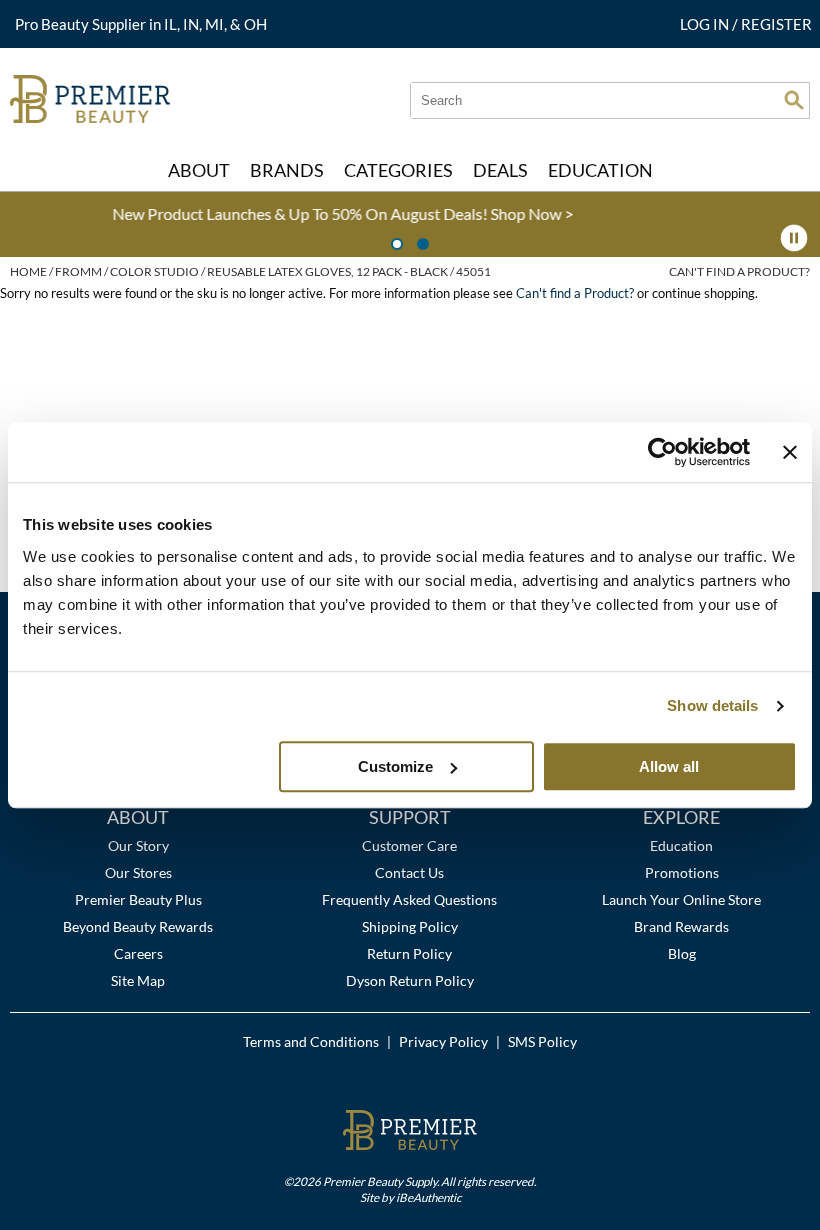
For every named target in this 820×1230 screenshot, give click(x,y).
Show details (712, 705)
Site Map (138, 980)
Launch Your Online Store (681, 899)
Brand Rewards (681, 926)
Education (681, 845)
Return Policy (409, 953)
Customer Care (409, 845)
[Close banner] (790, 452)
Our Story (138, 845)
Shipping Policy (410, 926)
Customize (395, 766)
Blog (682, 953)
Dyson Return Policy (410, 980)
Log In (706, 24)
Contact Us (409, 872)
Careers (138, 953)
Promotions (682, 872)
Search (794, 100)
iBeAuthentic (428, 1197)
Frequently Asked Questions (409, 899)
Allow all (669, 766)
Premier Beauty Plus (138, 899)
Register (776, 24)
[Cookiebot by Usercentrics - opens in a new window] (662, 452)
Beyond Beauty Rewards (138, 926)
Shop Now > (403, 213)
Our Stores (138, 872)
